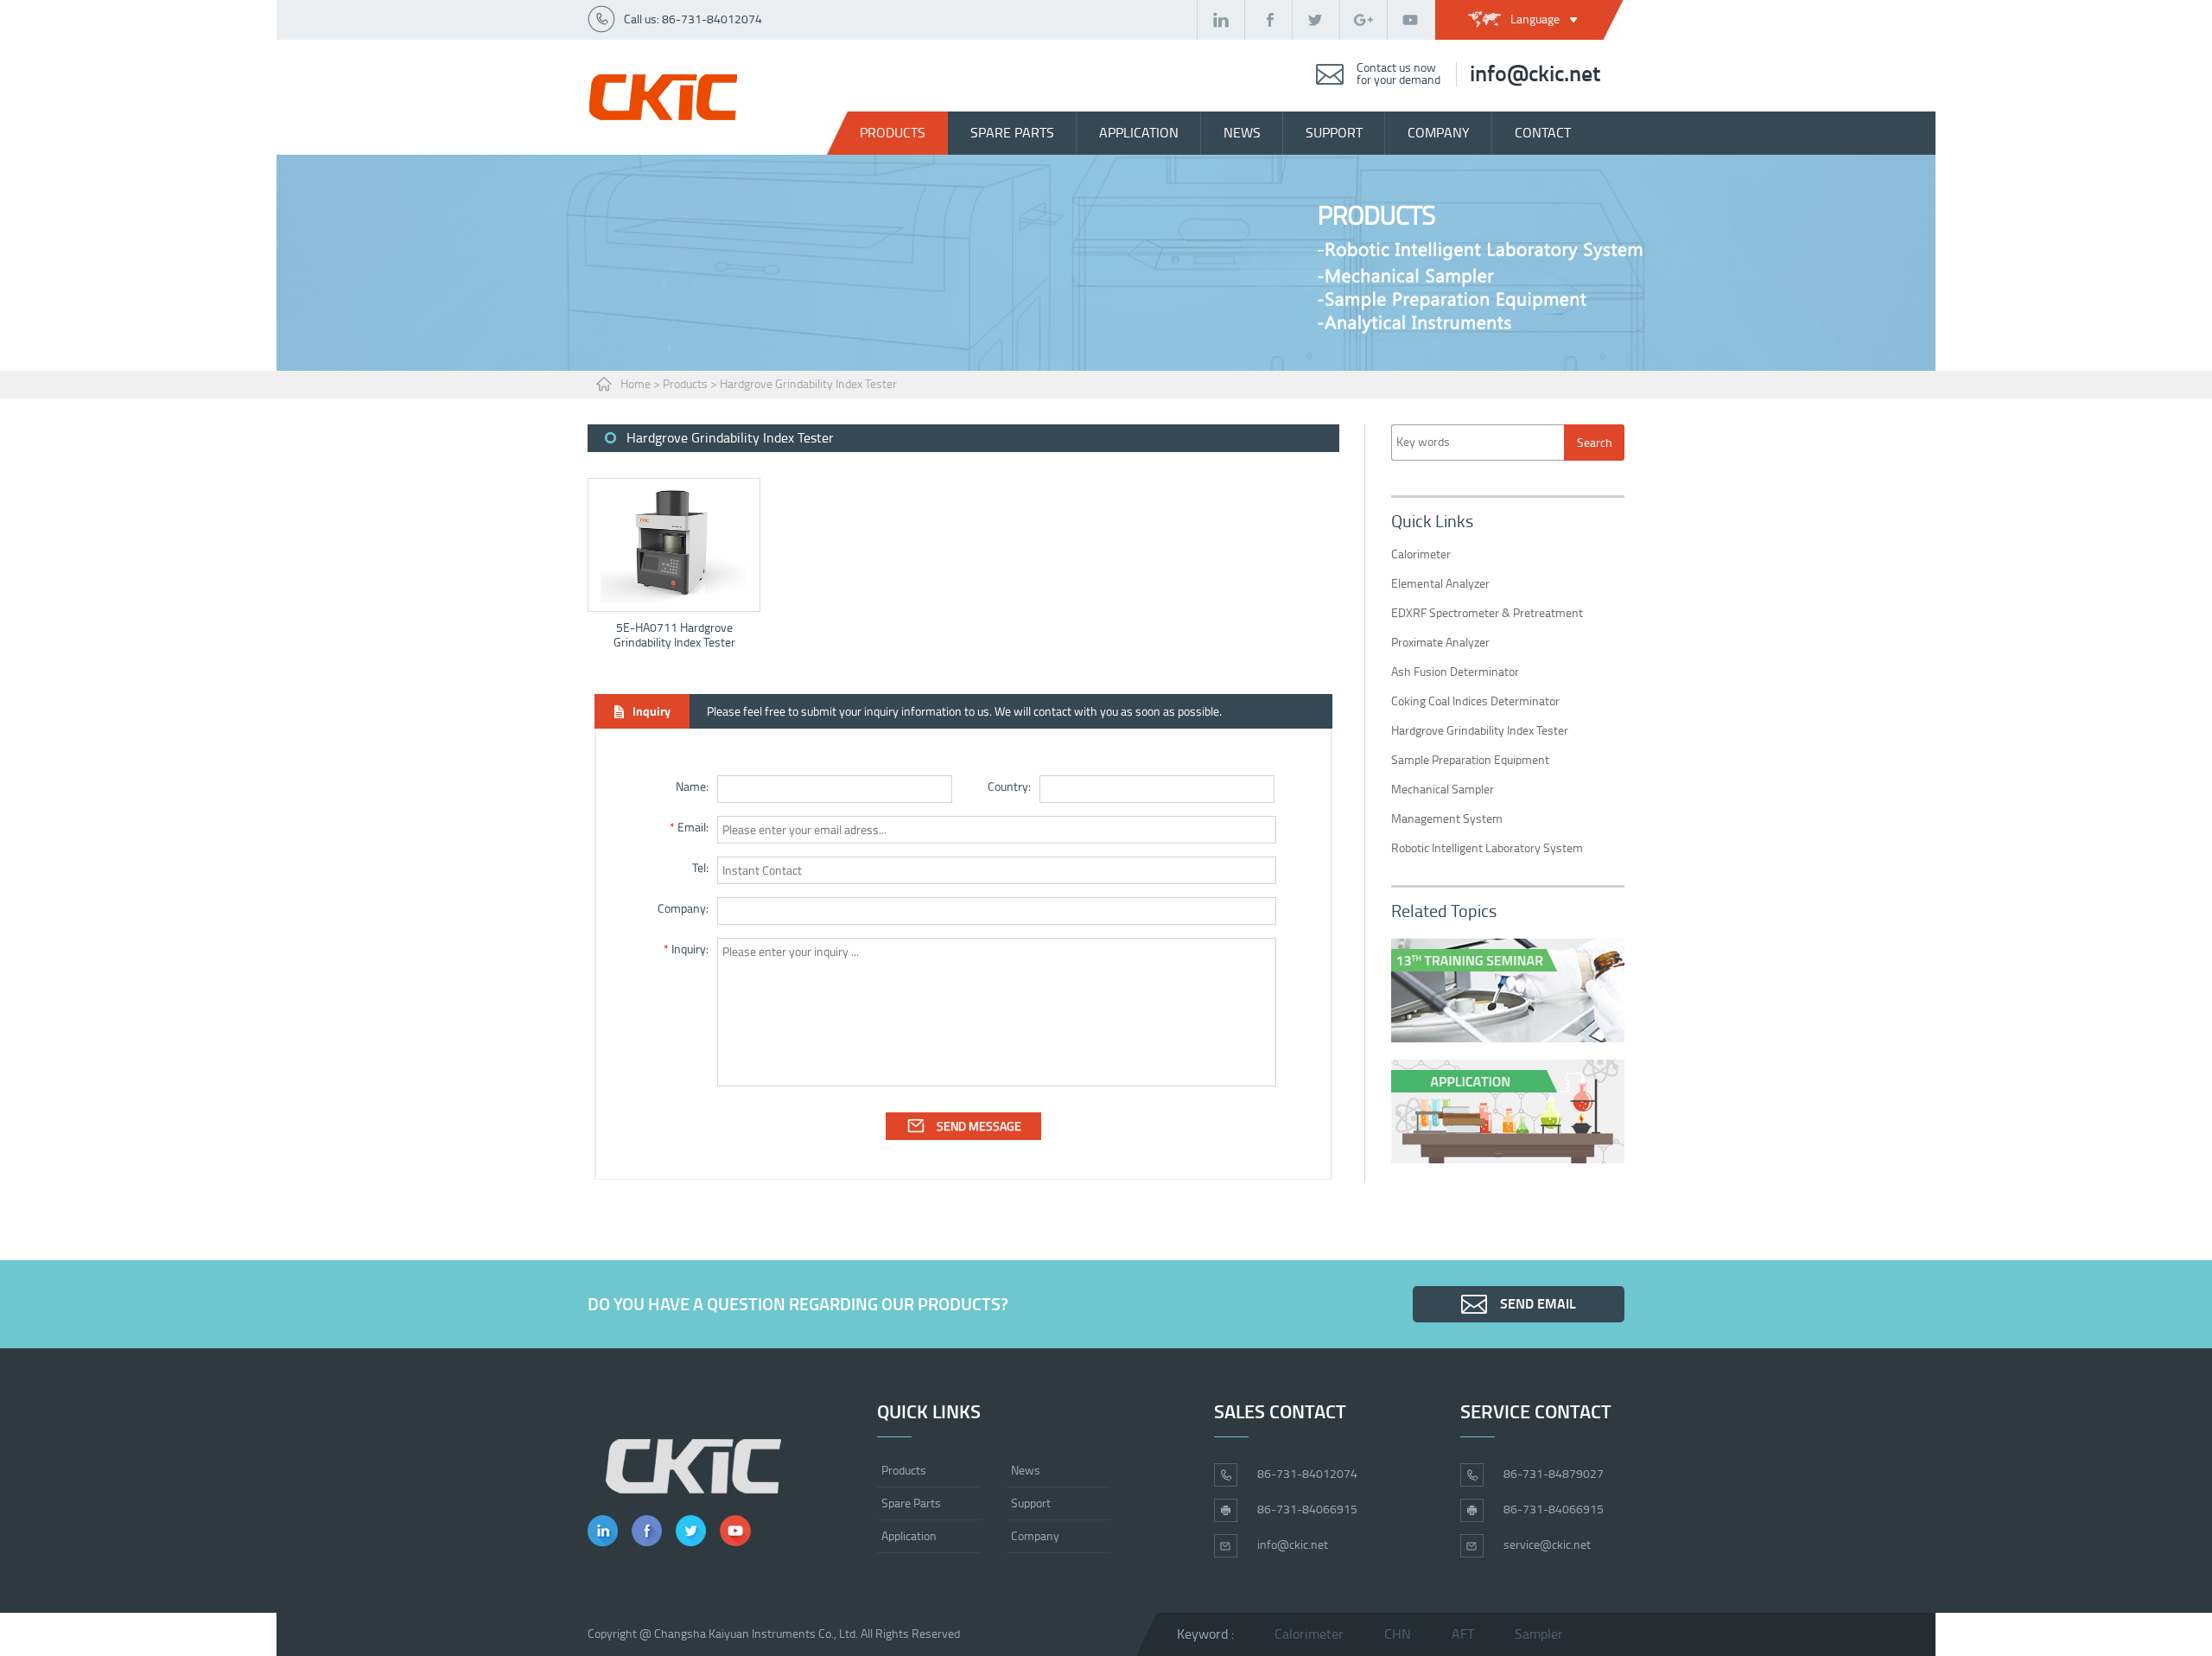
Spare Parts (911, 1503)
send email (1538, 1304)
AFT (1463, 1634)
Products (893, 133)
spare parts (1012, 133)
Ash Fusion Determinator (1455, 672)
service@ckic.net (1547, 1545)
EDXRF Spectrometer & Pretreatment (1487, 613)
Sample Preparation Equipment (1470, 760)
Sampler (1539, 1634)
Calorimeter (1421, 554)
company (1439, 133)
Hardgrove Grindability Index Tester (808, 384)
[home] (693, 1466)
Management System (1447, 819)
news (1242, 133)
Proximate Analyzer (1440, 643)
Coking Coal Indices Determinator (1475, 701)
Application (1139, 133)
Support (1031, 1503)
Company (1035, 1536)
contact (1543, 133)
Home (636, 384)
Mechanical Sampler (1443, 790)
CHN (1398, 1634)
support (1334, 133)
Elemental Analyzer (1440, 584)
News (1026, 1471)
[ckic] (663, 97)
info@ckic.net (1535, 74)
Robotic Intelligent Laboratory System (1487, 848)
